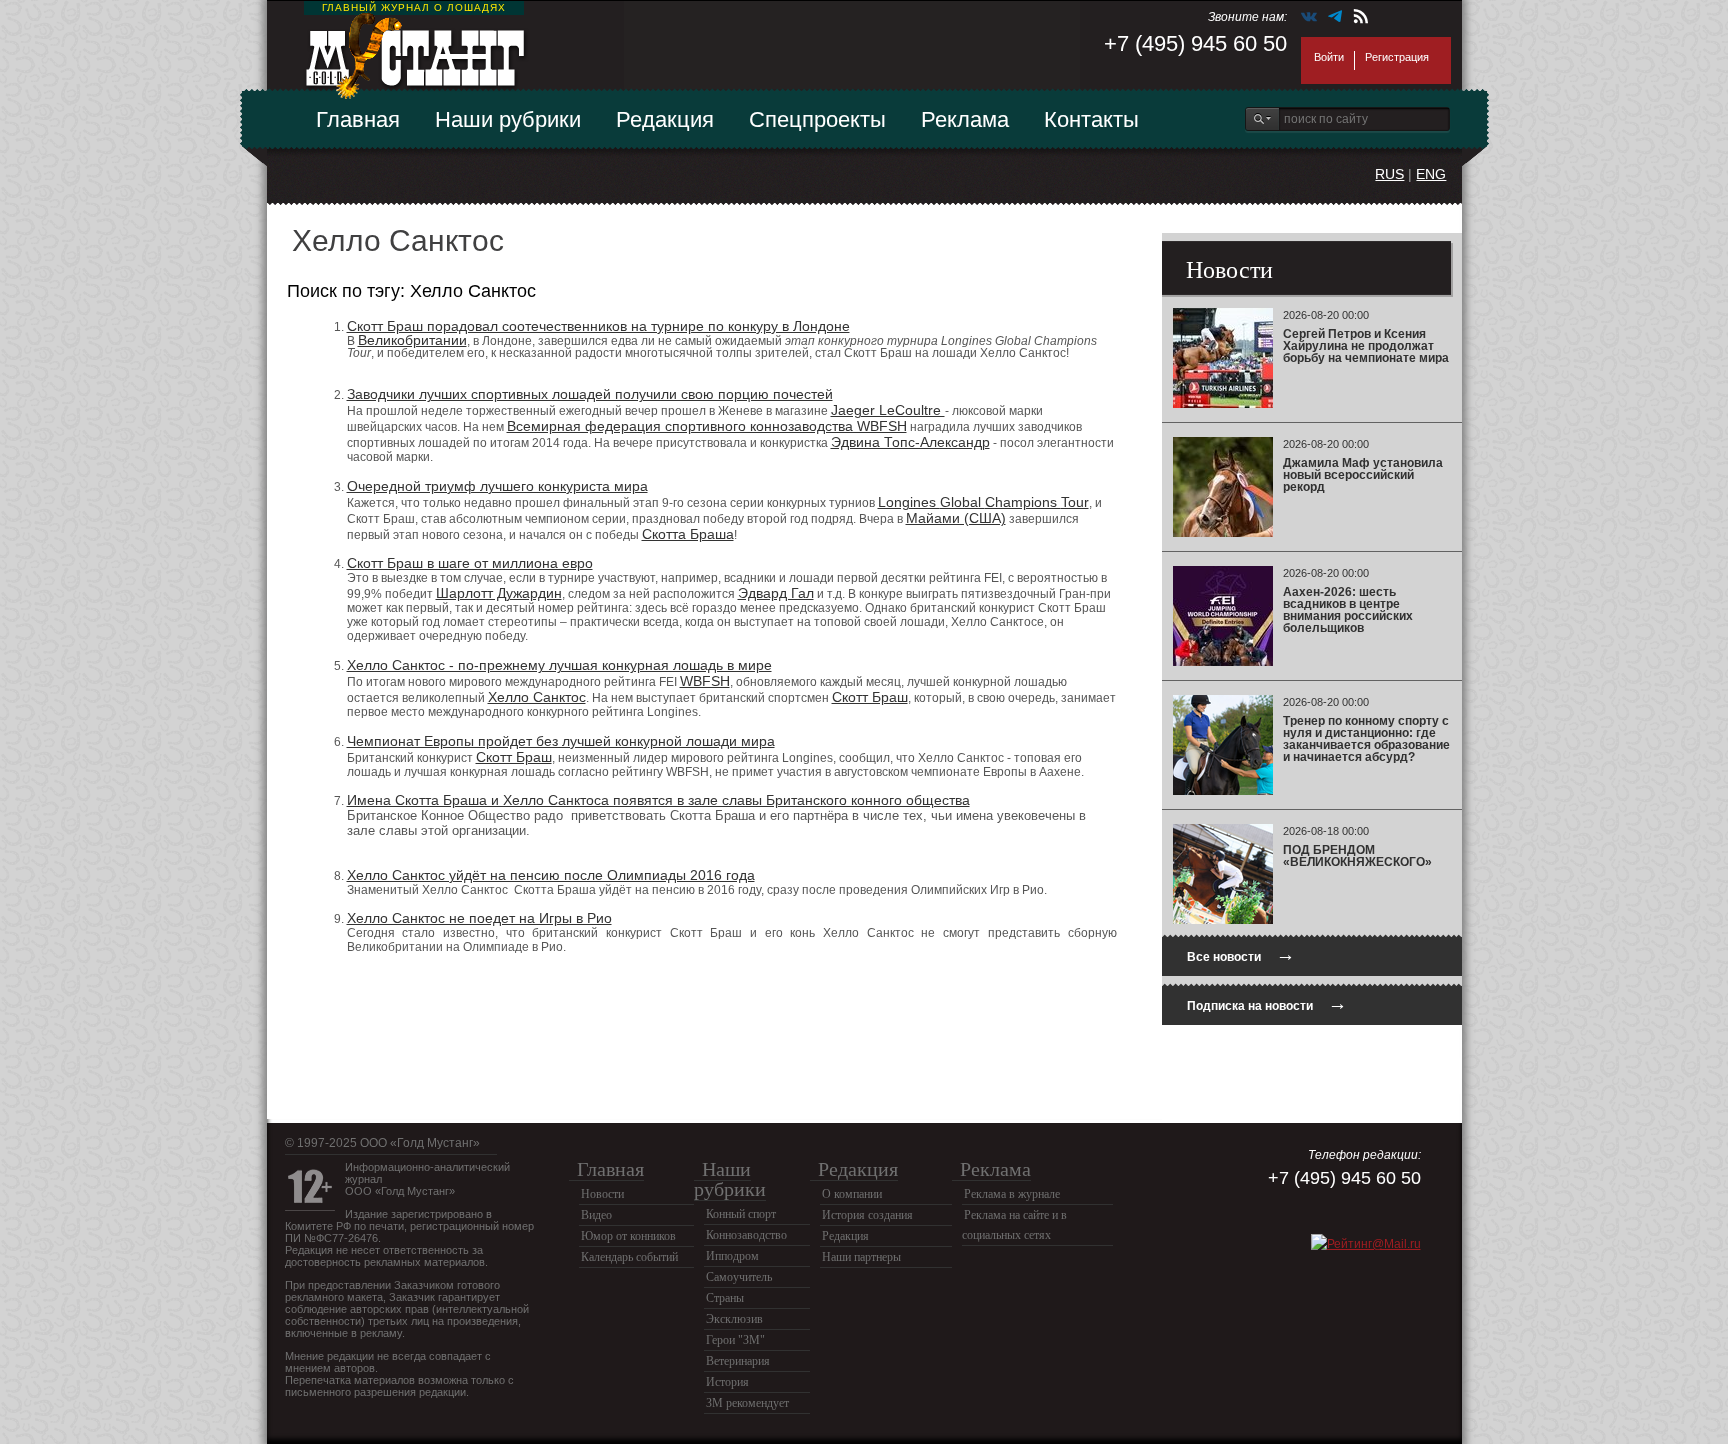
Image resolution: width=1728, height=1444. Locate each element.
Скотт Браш (870, 697)
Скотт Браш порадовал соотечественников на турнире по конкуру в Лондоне (598, 326)
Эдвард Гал (776, 593)
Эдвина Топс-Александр (910, 442)
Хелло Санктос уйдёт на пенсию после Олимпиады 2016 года (551, 875)
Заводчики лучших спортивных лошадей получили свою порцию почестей (590, 394)
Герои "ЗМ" (735, 1340)
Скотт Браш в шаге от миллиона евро (470, 563)
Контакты (1091, 119)
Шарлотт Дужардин (499, 593)
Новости (602, 1194)
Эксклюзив (734, 1319)
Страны (725, 1298)
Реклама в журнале (1012, 1194)
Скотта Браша (688, 534)
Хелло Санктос (537, 697)
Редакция (665, 119)
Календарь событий (629, 1257)
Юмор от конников (628, 1236)
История (727, 1382)
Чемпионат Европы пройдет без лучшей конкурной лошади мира (561, 741)
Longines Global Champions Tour (983, 502)
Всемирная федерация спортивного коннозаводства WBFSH (707, 426)
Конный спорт (741, 1214)
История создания (867, 1215)
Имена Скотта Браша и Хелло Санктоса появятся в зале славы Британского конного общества (658, 800)
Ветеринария (738, 1361)
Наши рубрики (508, 119)
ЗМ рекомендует (747, 1403)
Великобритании (412, 340)
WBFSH (705, 681)
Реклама (965, 119)
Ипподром (732, 1256)
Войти (1329, 57)
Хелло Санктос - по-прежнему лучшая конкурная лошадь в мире (559, 665)
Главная (358, 119)
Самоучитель (739, 1277)
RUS (1389, 174)
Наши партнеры (861, 1257)
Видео (596, 1215)
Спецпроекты (817, 119)
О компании (852, 1194)
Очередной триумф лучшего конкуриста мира (497, 486)
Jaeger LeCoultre (888, 410)
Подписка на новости (1267, 1003)
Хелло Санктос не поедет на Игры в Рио (479, 918)
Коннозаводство (746, 1235)
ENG (1431, 174)
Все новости (1241, 954)
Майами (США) (956, 518)
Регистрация (1397, 57)
